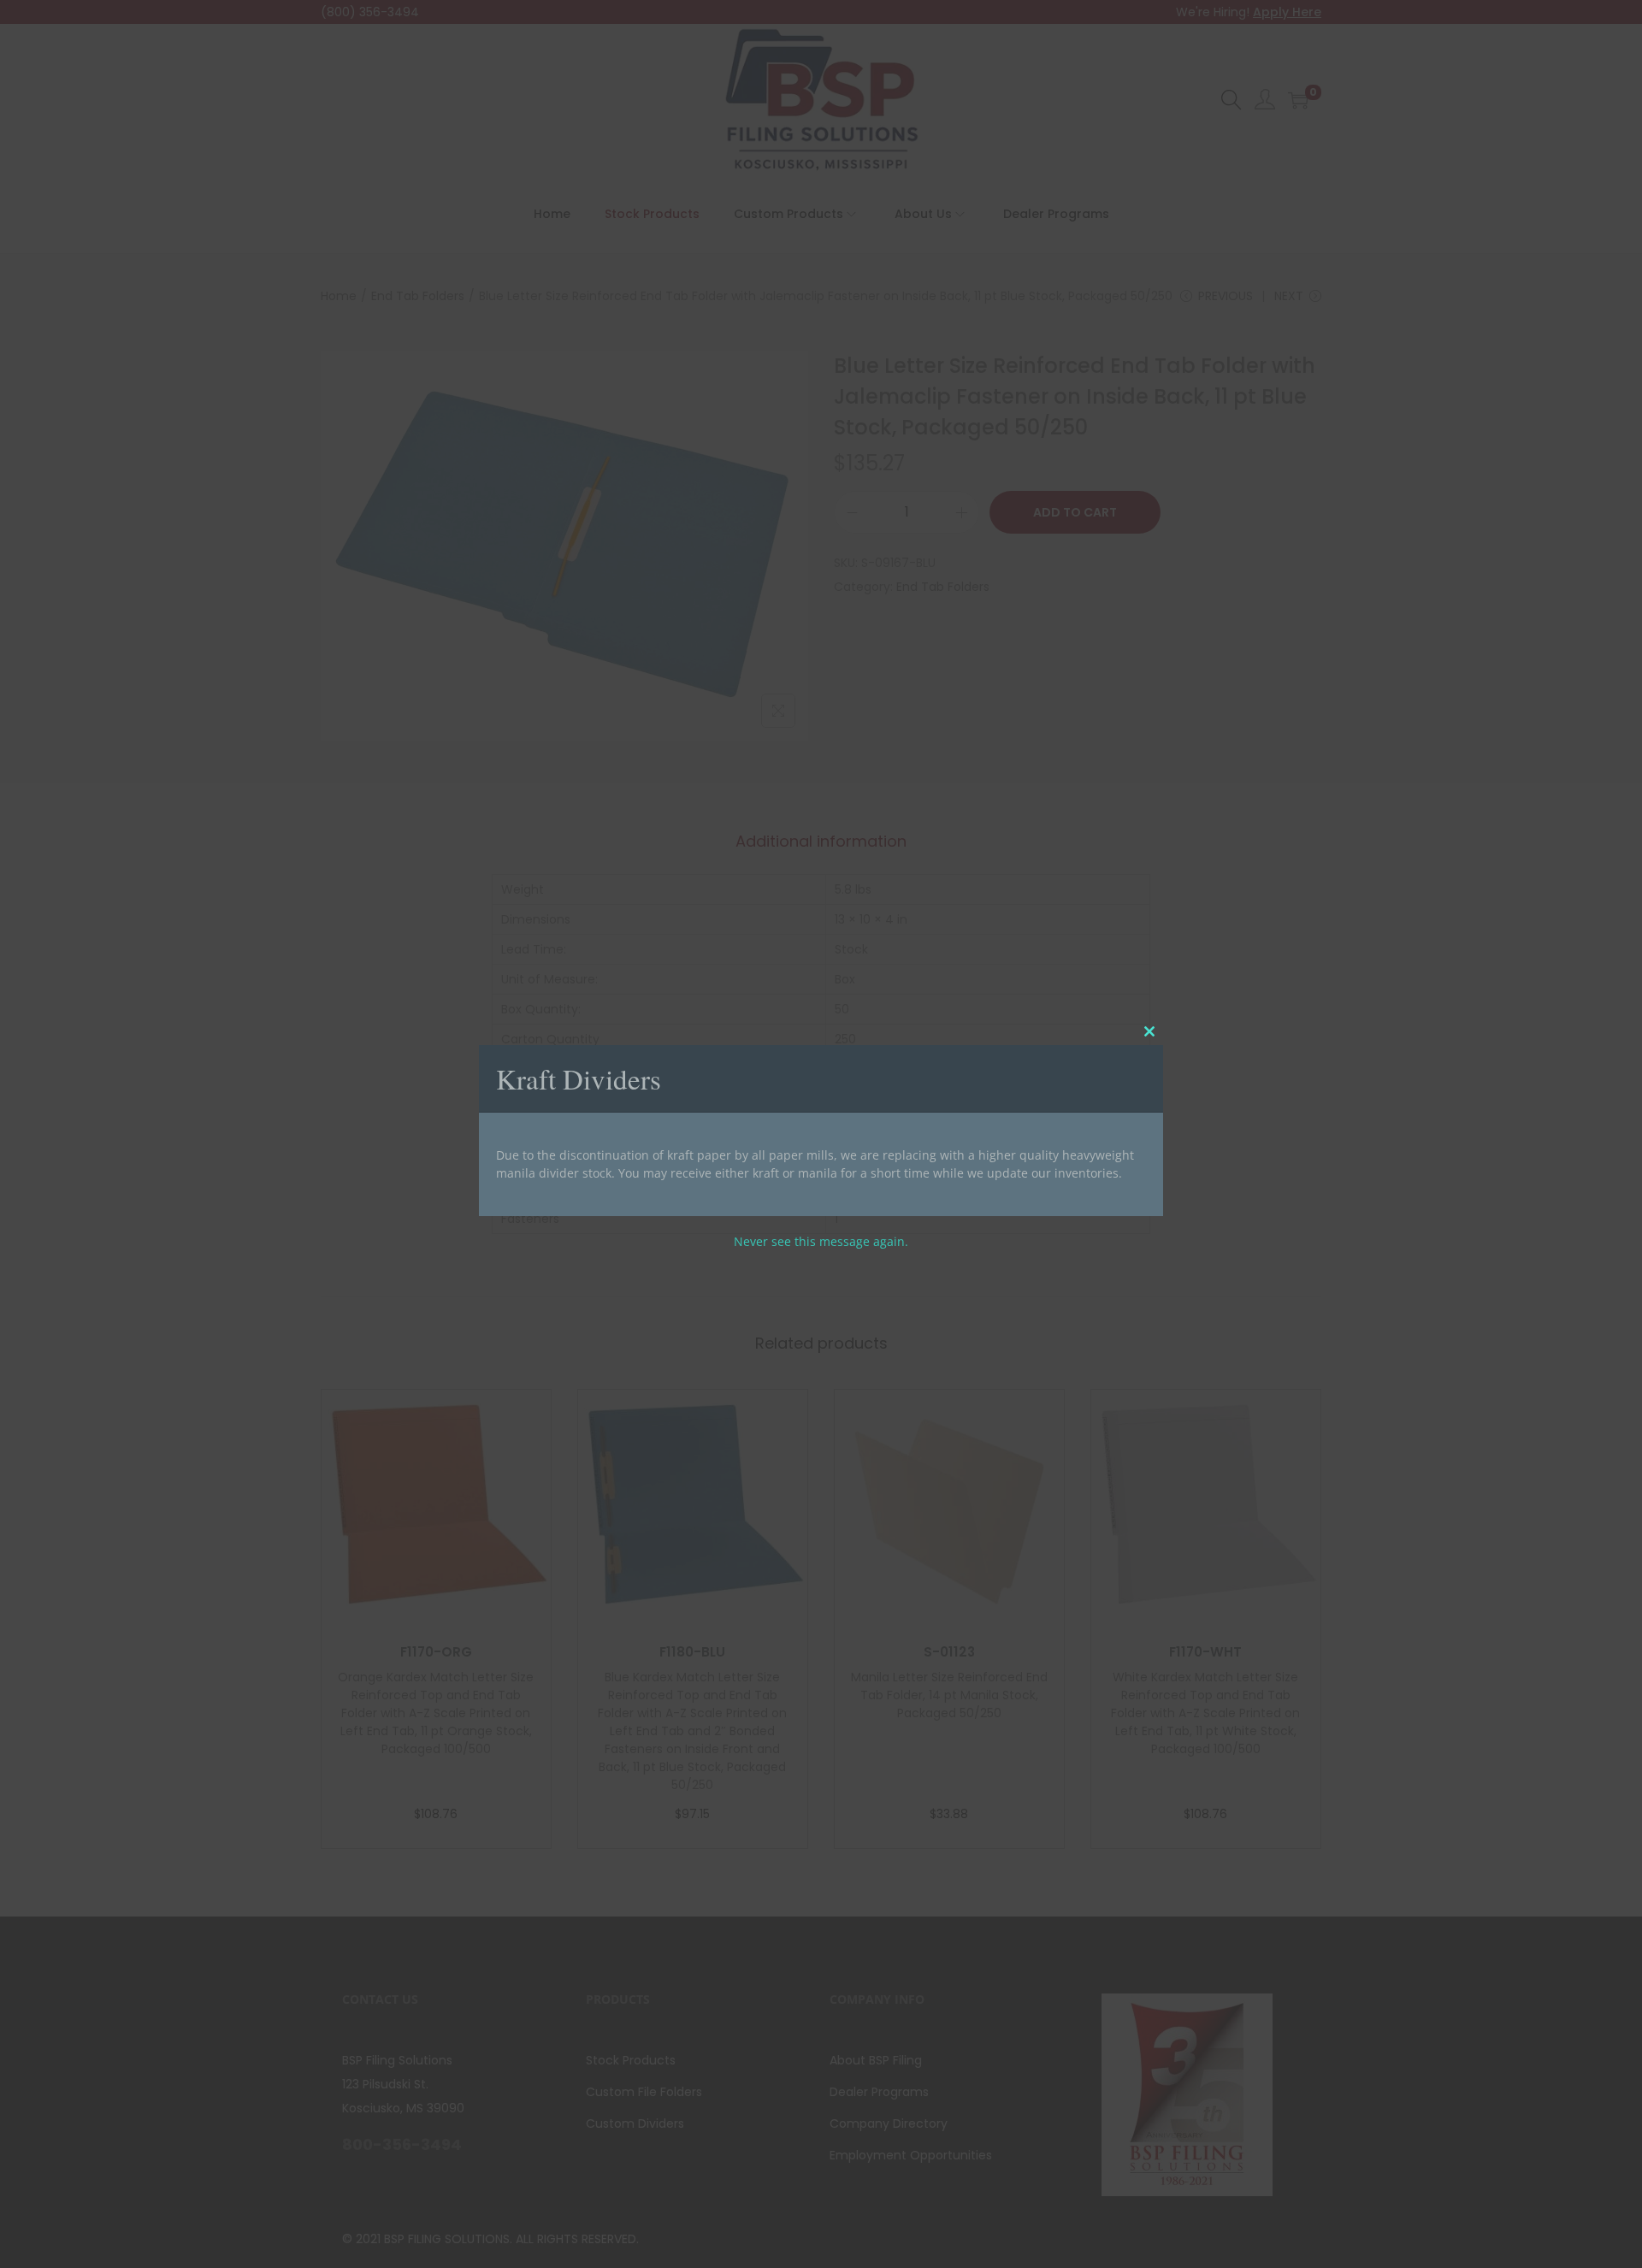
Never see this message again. (821, 1241)
